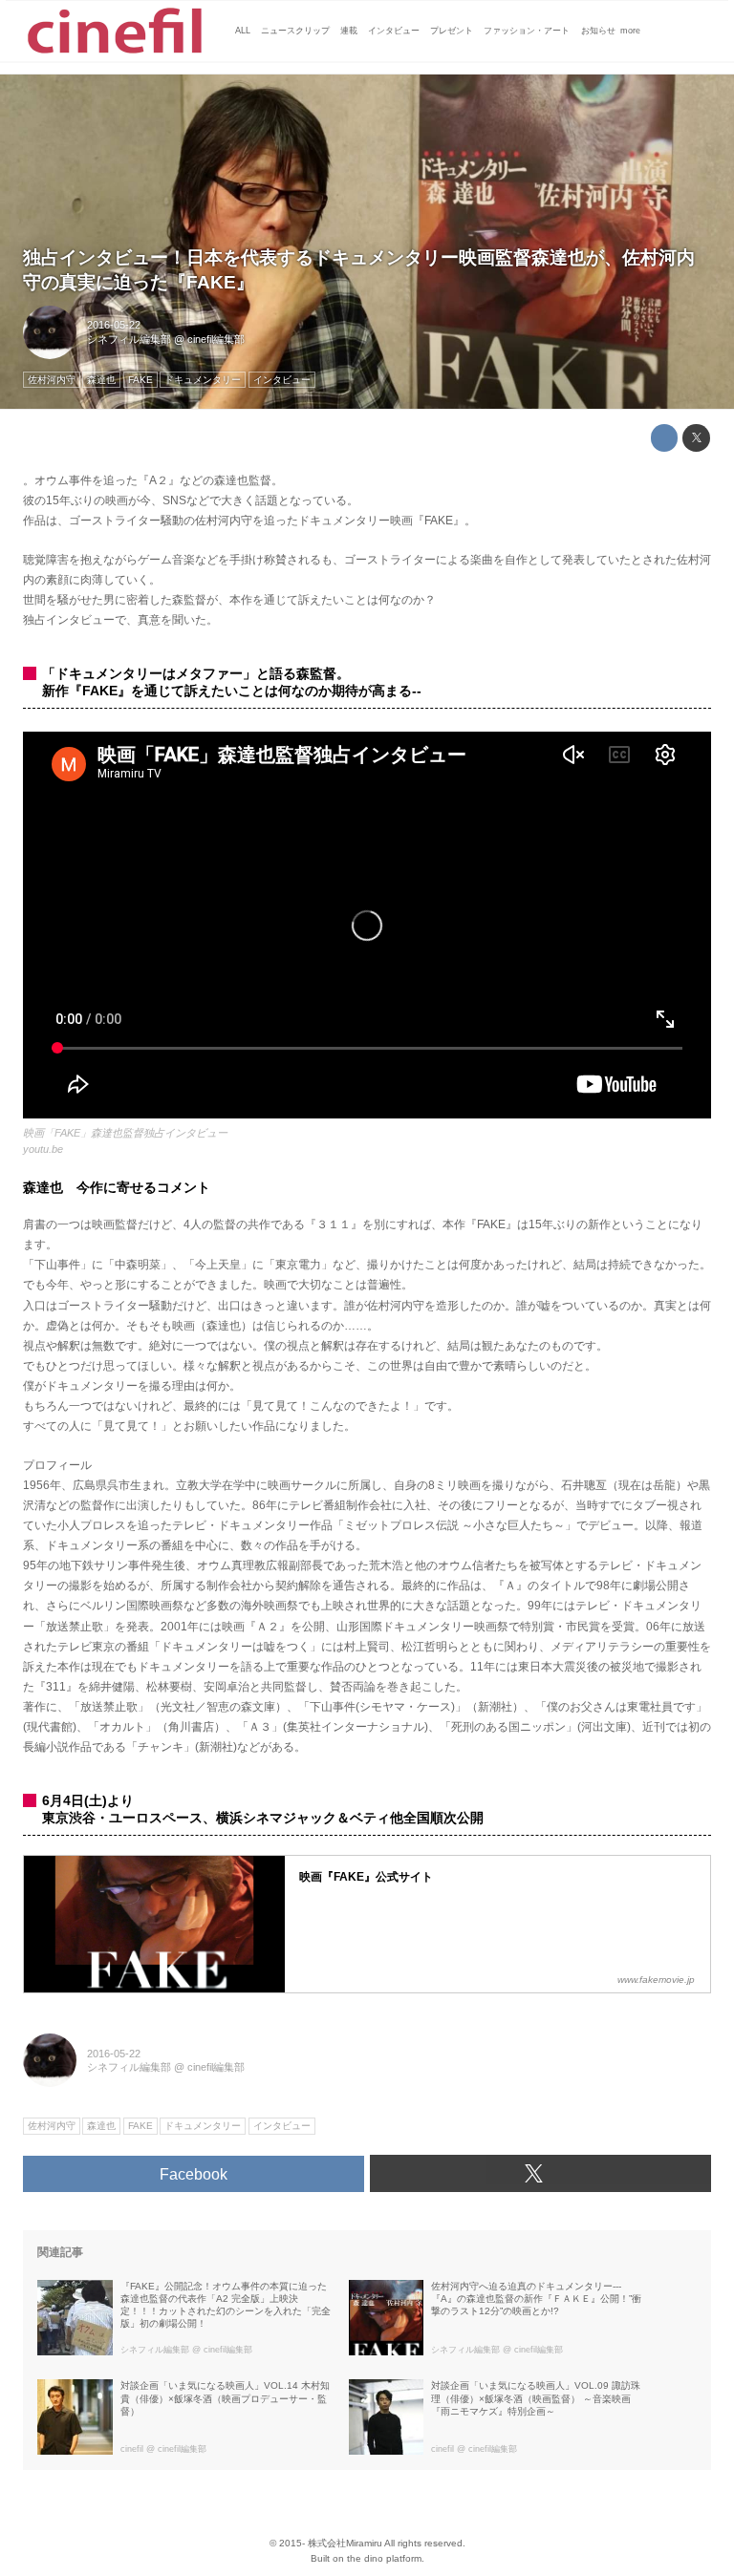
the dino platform (384, 2558)
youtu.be (43, 1149)
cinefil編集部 (216, 339)
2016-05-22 (114, 325)
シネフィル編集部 (129, 339)
